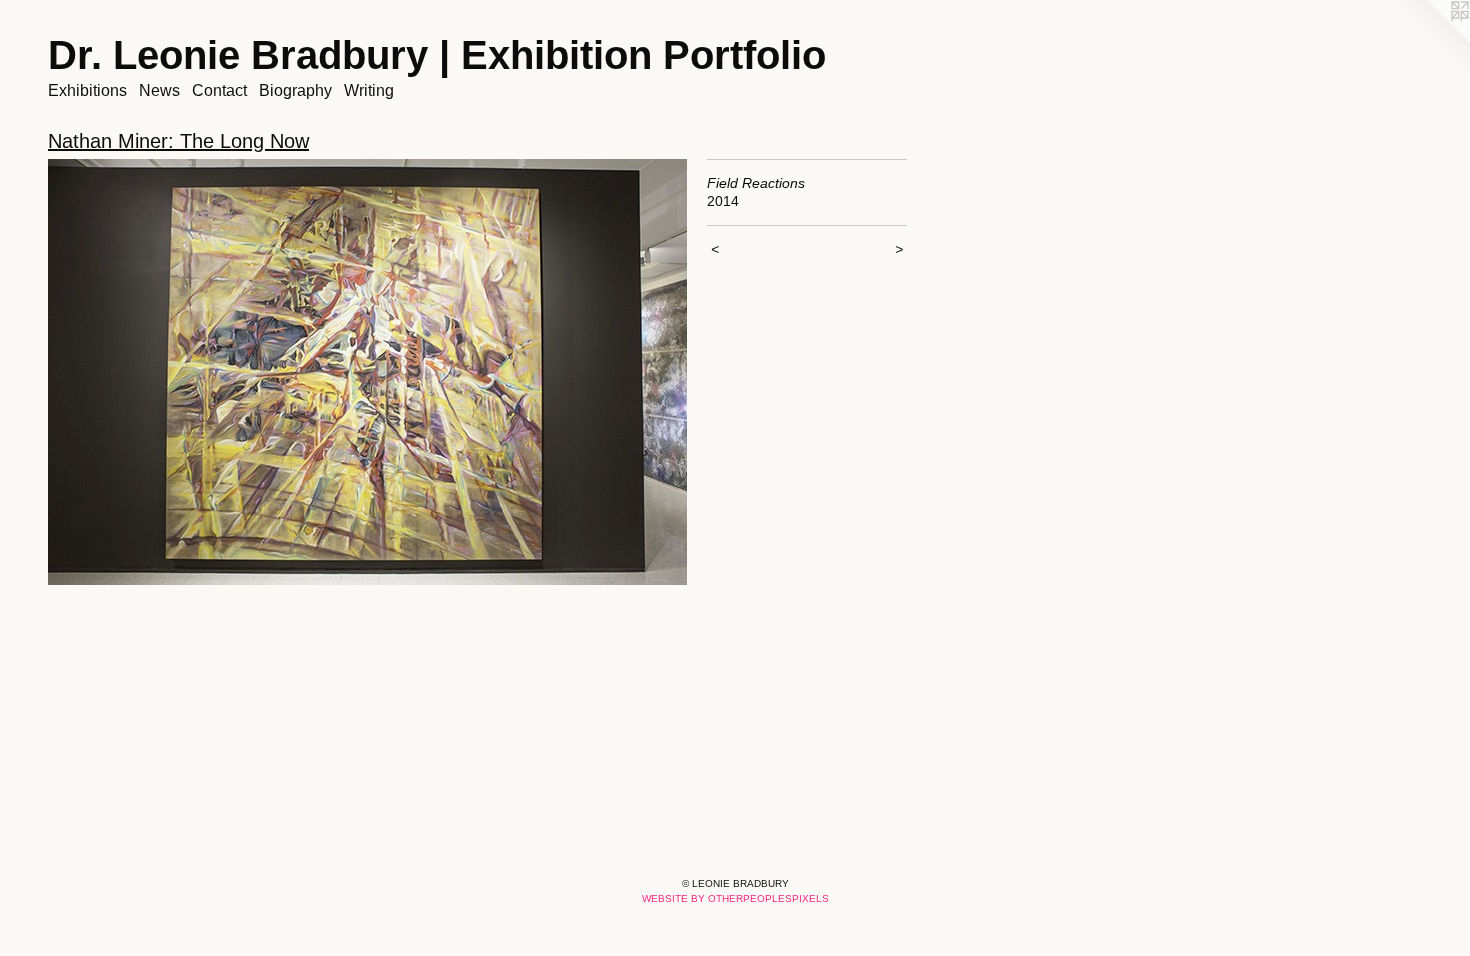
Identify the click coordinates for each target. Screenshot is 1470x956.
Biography (295, 90)
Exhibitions (87, 90)
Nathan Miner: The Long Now (178, 141)
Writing (369, 90)
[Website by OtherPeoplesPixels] (1430, 40)
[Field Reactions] (367, 372)
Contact (219, 90)
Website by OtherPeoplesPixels (735, 898)
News (159, 90)
